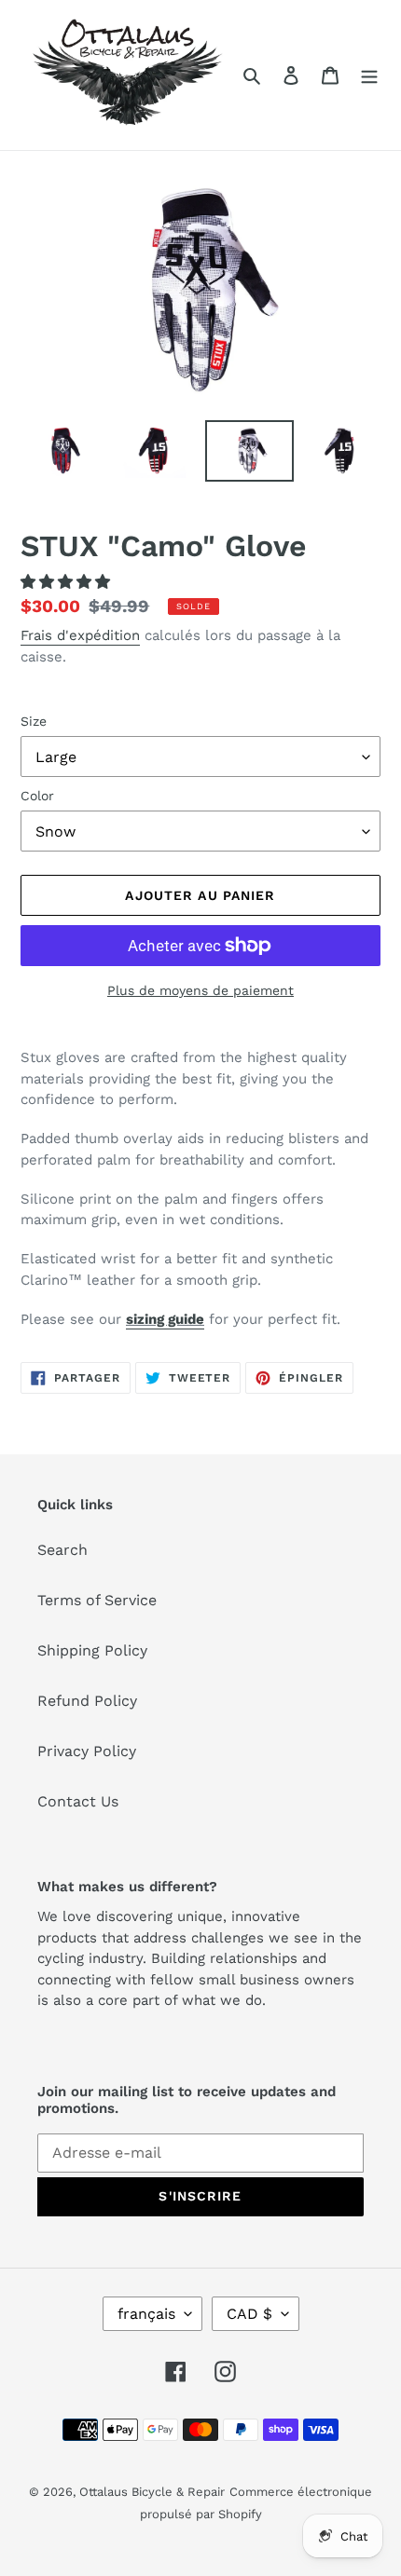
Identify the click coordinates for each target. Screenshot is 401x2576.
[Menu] (369, 75)
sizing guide (165, 1319)
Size (34, 721)
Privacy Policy (87, 1751)
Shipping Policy (92, 1650)
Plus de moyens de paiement (200, 990)
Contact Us (78, 1801)
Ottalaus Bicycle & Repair (152, 2492)
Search (62, 1550)
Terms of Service (97, 1600)
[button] (68, 582)
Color (37, 796)
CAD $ (249, 2314)
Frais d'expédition (80, 635)
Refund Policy (87, 1701)
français (146, 2314)
